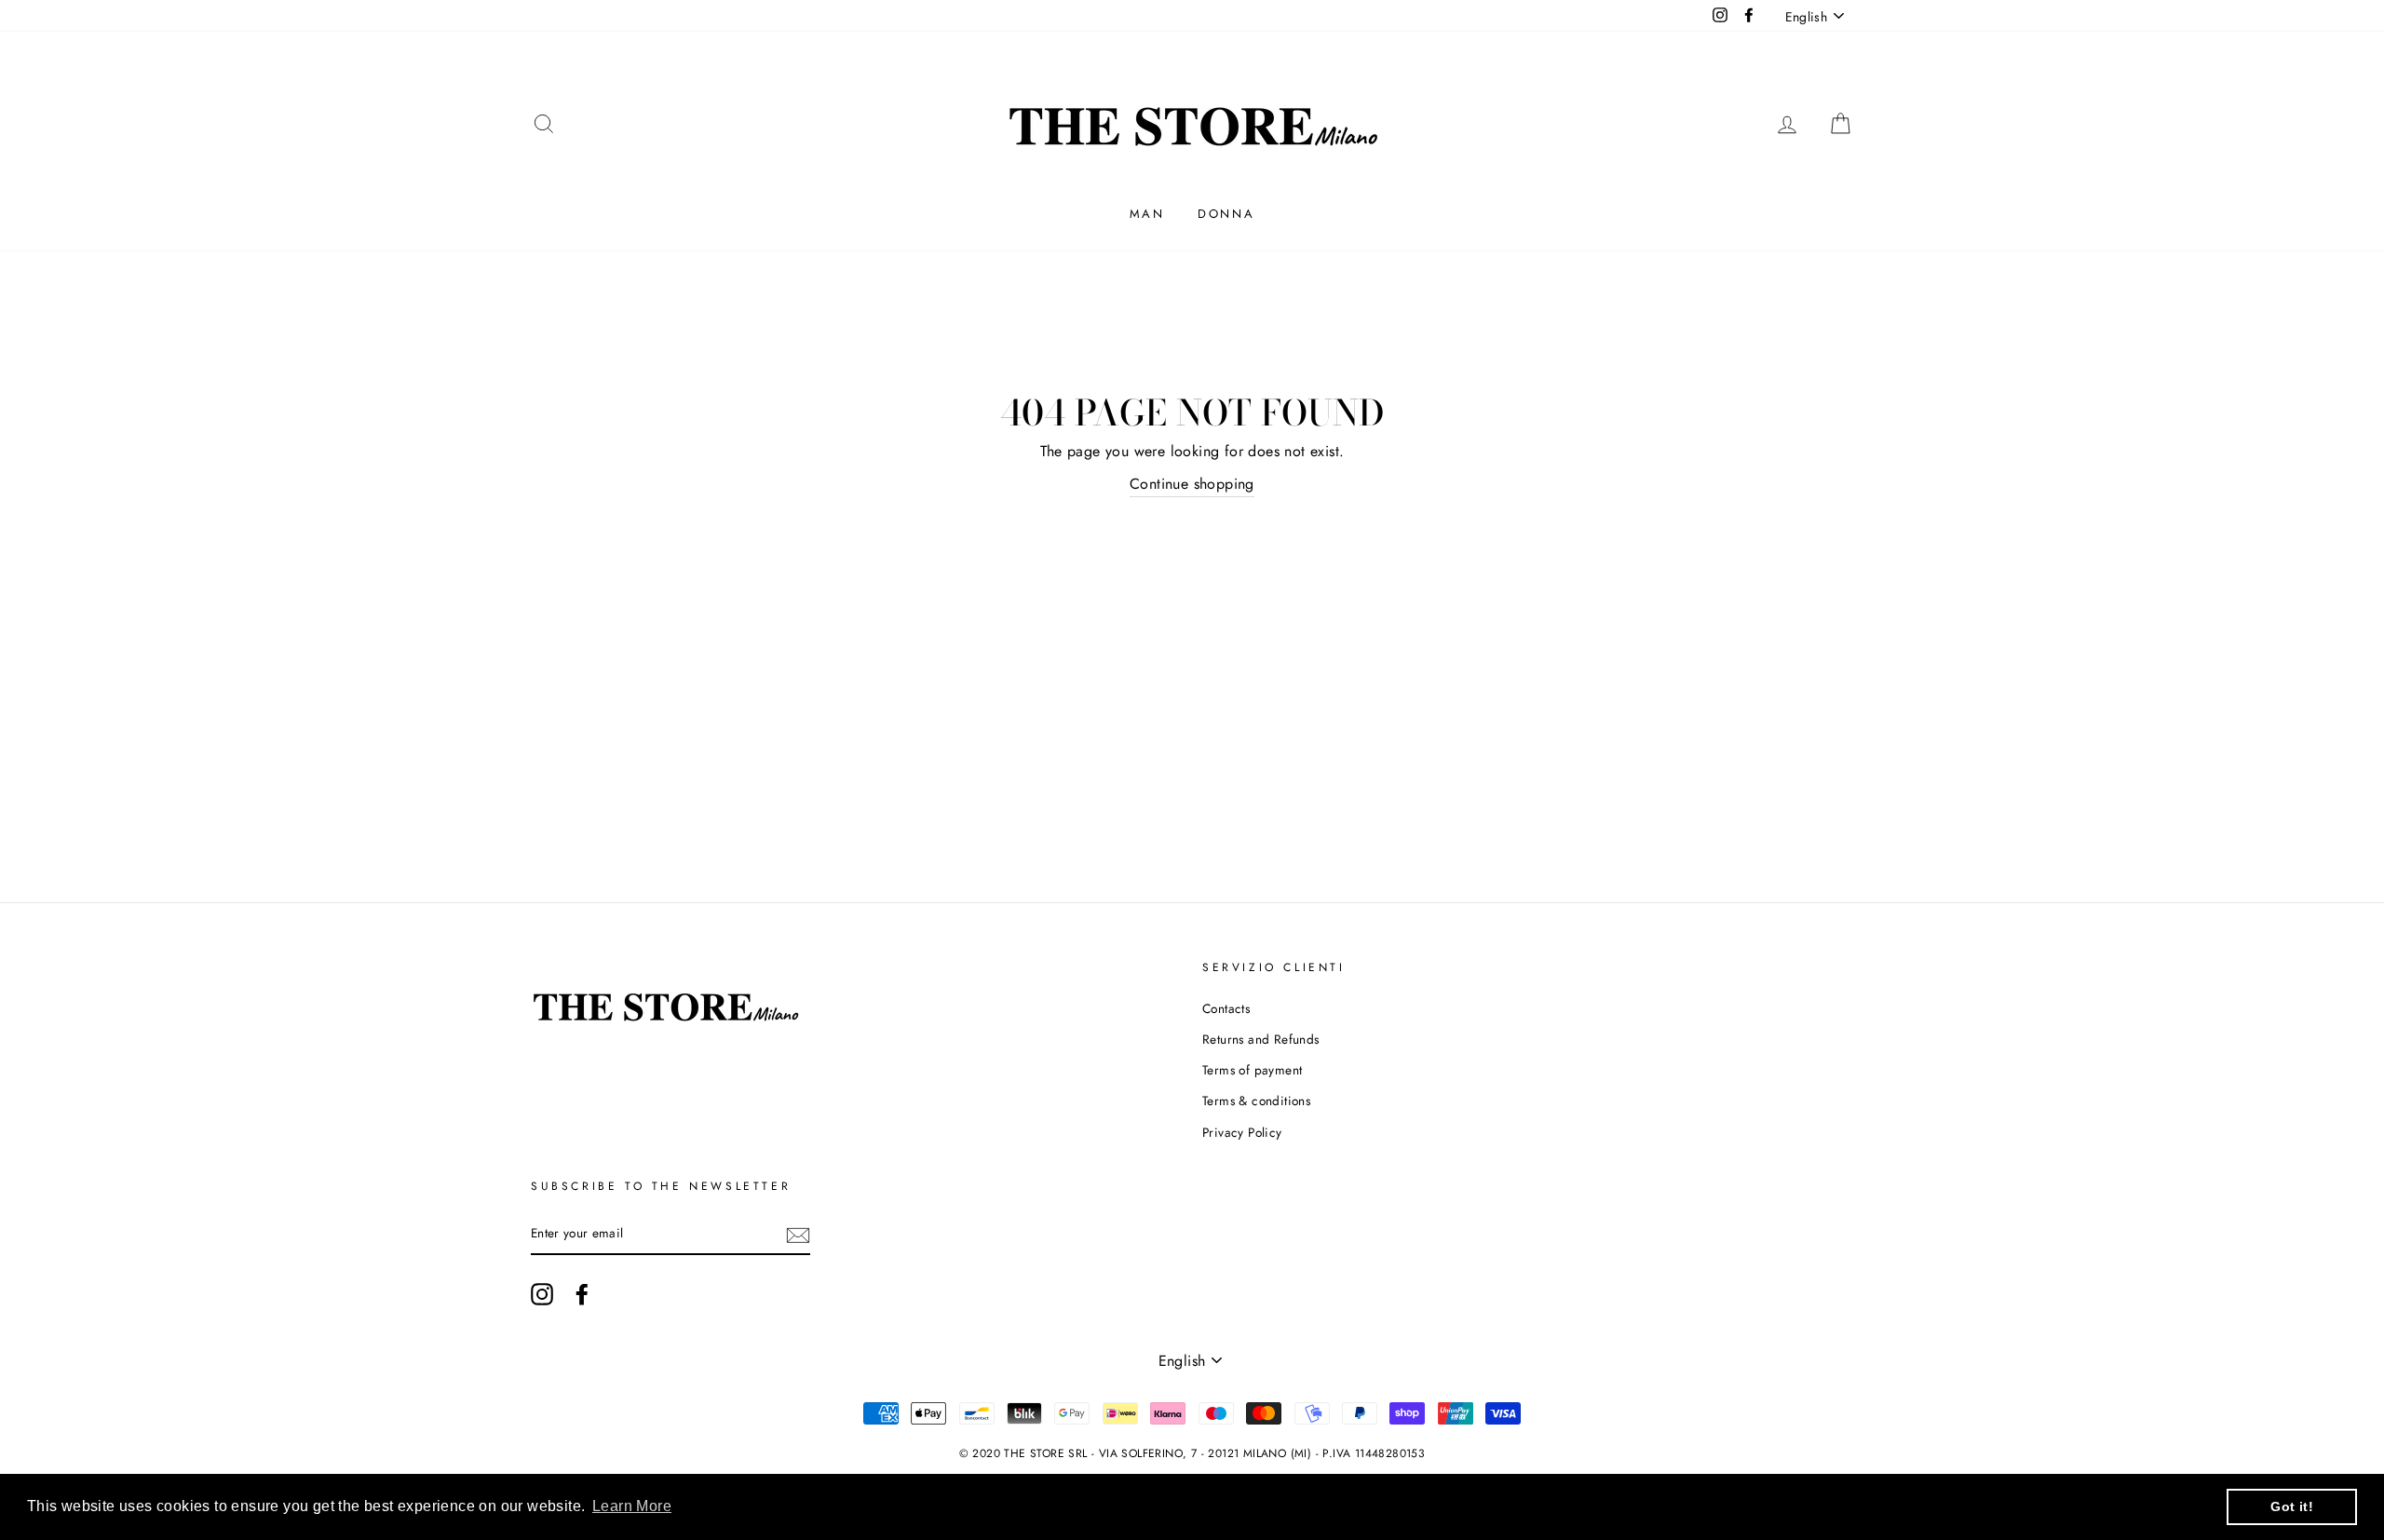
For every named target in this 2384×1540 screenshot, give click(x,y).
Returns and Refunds (1261, 1039)
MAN (1147, 214)
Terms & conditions (1256, 1101)
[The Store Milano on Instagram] (542, 1294)
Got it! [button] (2292, 1506)
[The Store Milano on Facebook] (582, 1294)
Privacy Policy (1242, 1132)
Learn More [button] (632, 1506)
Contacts (1226, 1008)
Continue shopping (1192, 484)
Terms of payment (1252, 1070)
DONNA (1226, 214)
